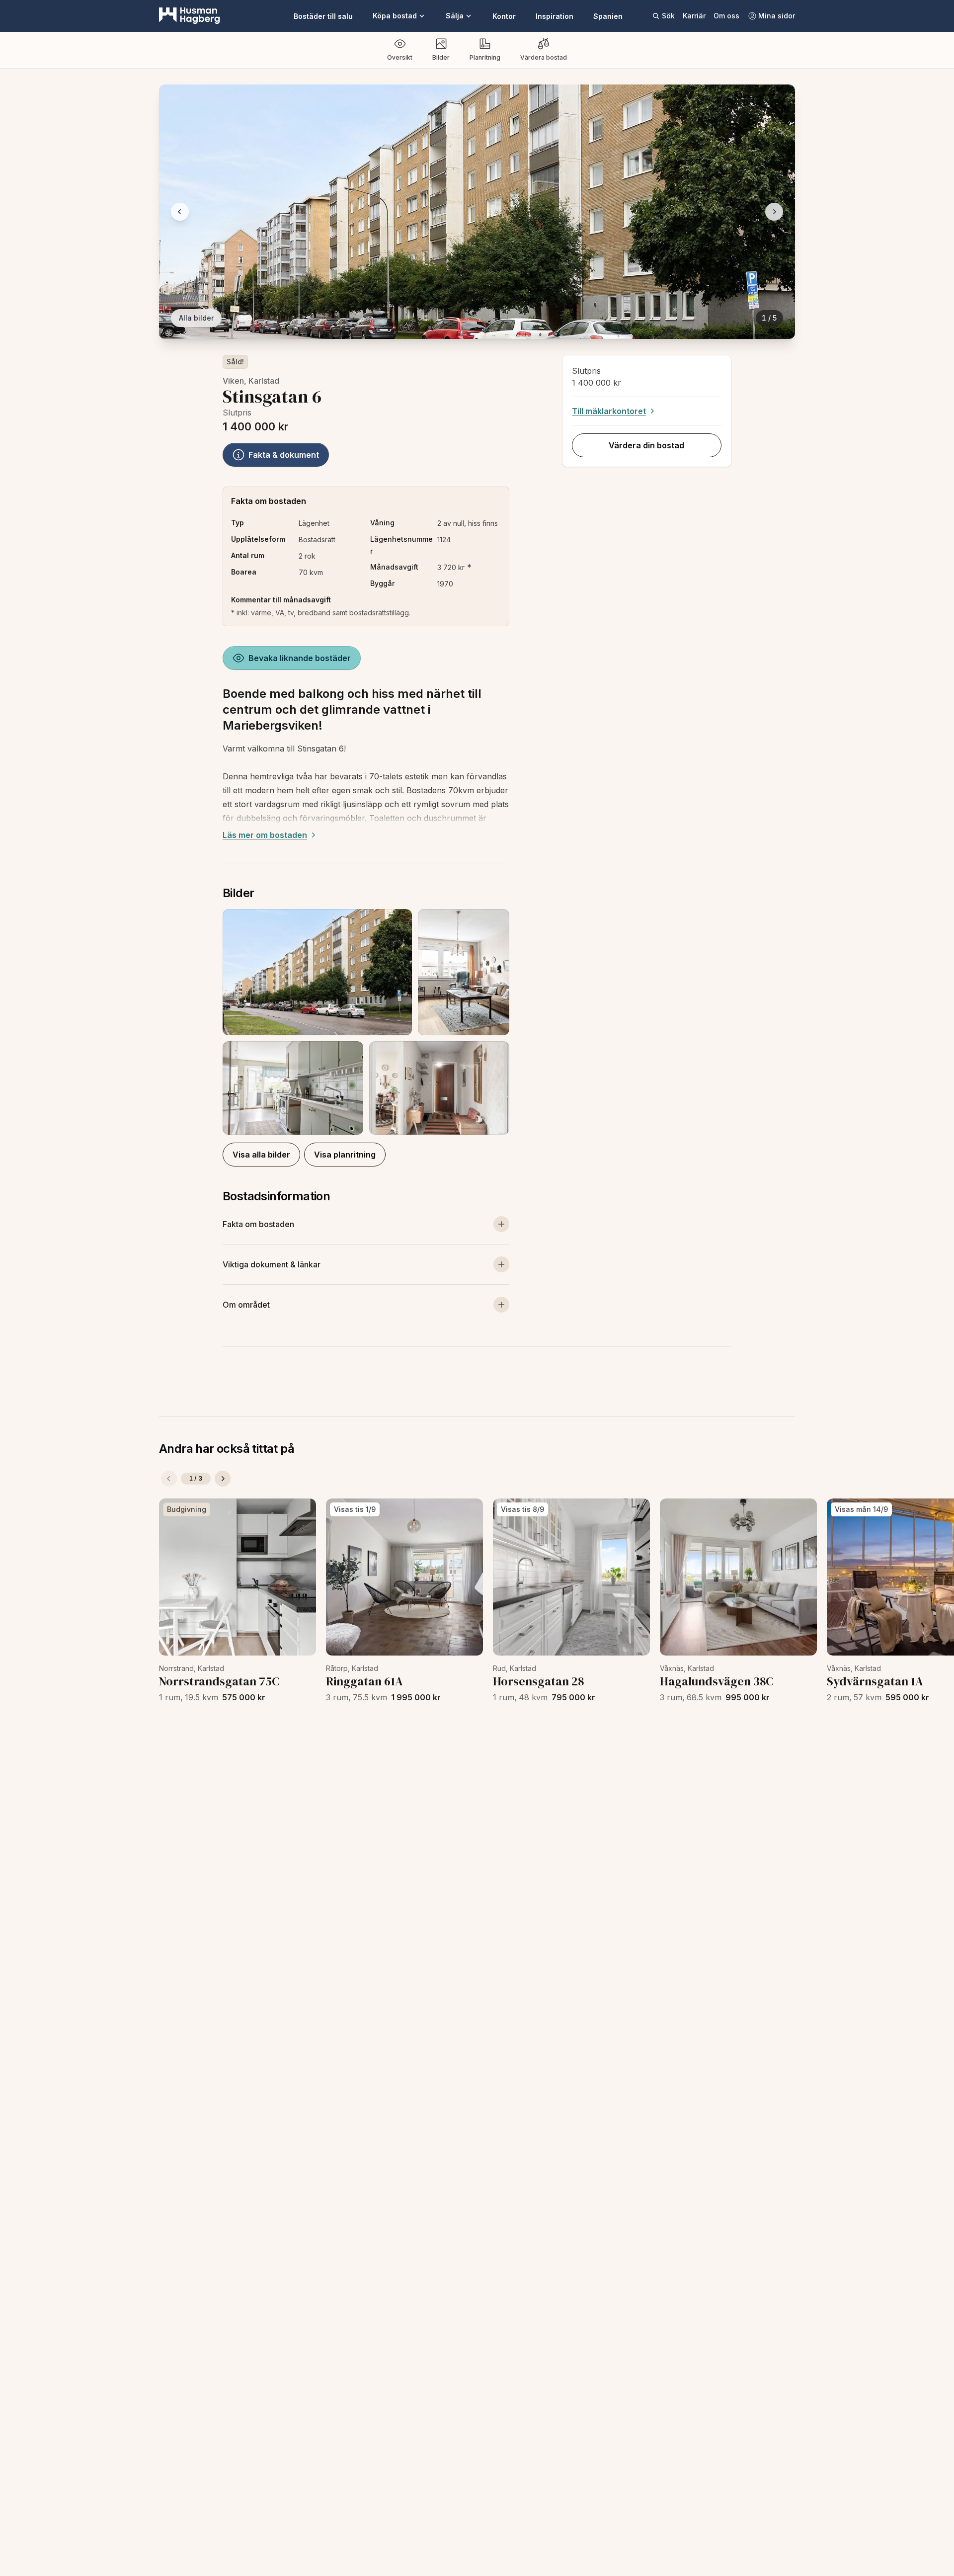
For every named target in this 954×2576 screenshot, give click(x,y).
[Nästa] (223, 1479)
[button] (366, 1022)
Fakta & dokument (284, 455)
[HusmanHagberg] (190, 16)
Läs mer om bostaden (265, 835)
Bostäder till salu (323, 16)
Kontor (504, 16)
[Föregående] (169, 1479)
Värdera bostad (544, 57)
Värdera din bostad (646, 445)
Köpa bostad (395, 16)
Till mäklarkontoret (609, 411)
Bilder (441, 57)
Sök (668, 16)
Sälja (455, 16)
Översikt (400, 57)
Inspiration (555, 16)
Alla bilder (196, 318)
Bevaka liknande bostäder (300, 658)
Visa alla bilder (261, 1155)
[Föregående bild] (180, 212)
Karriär (694, 16)
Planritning (485, 57)
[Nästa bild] (774, 212)
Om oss (726, 16)
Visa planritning (345, 1155)
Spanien (608, 16)
